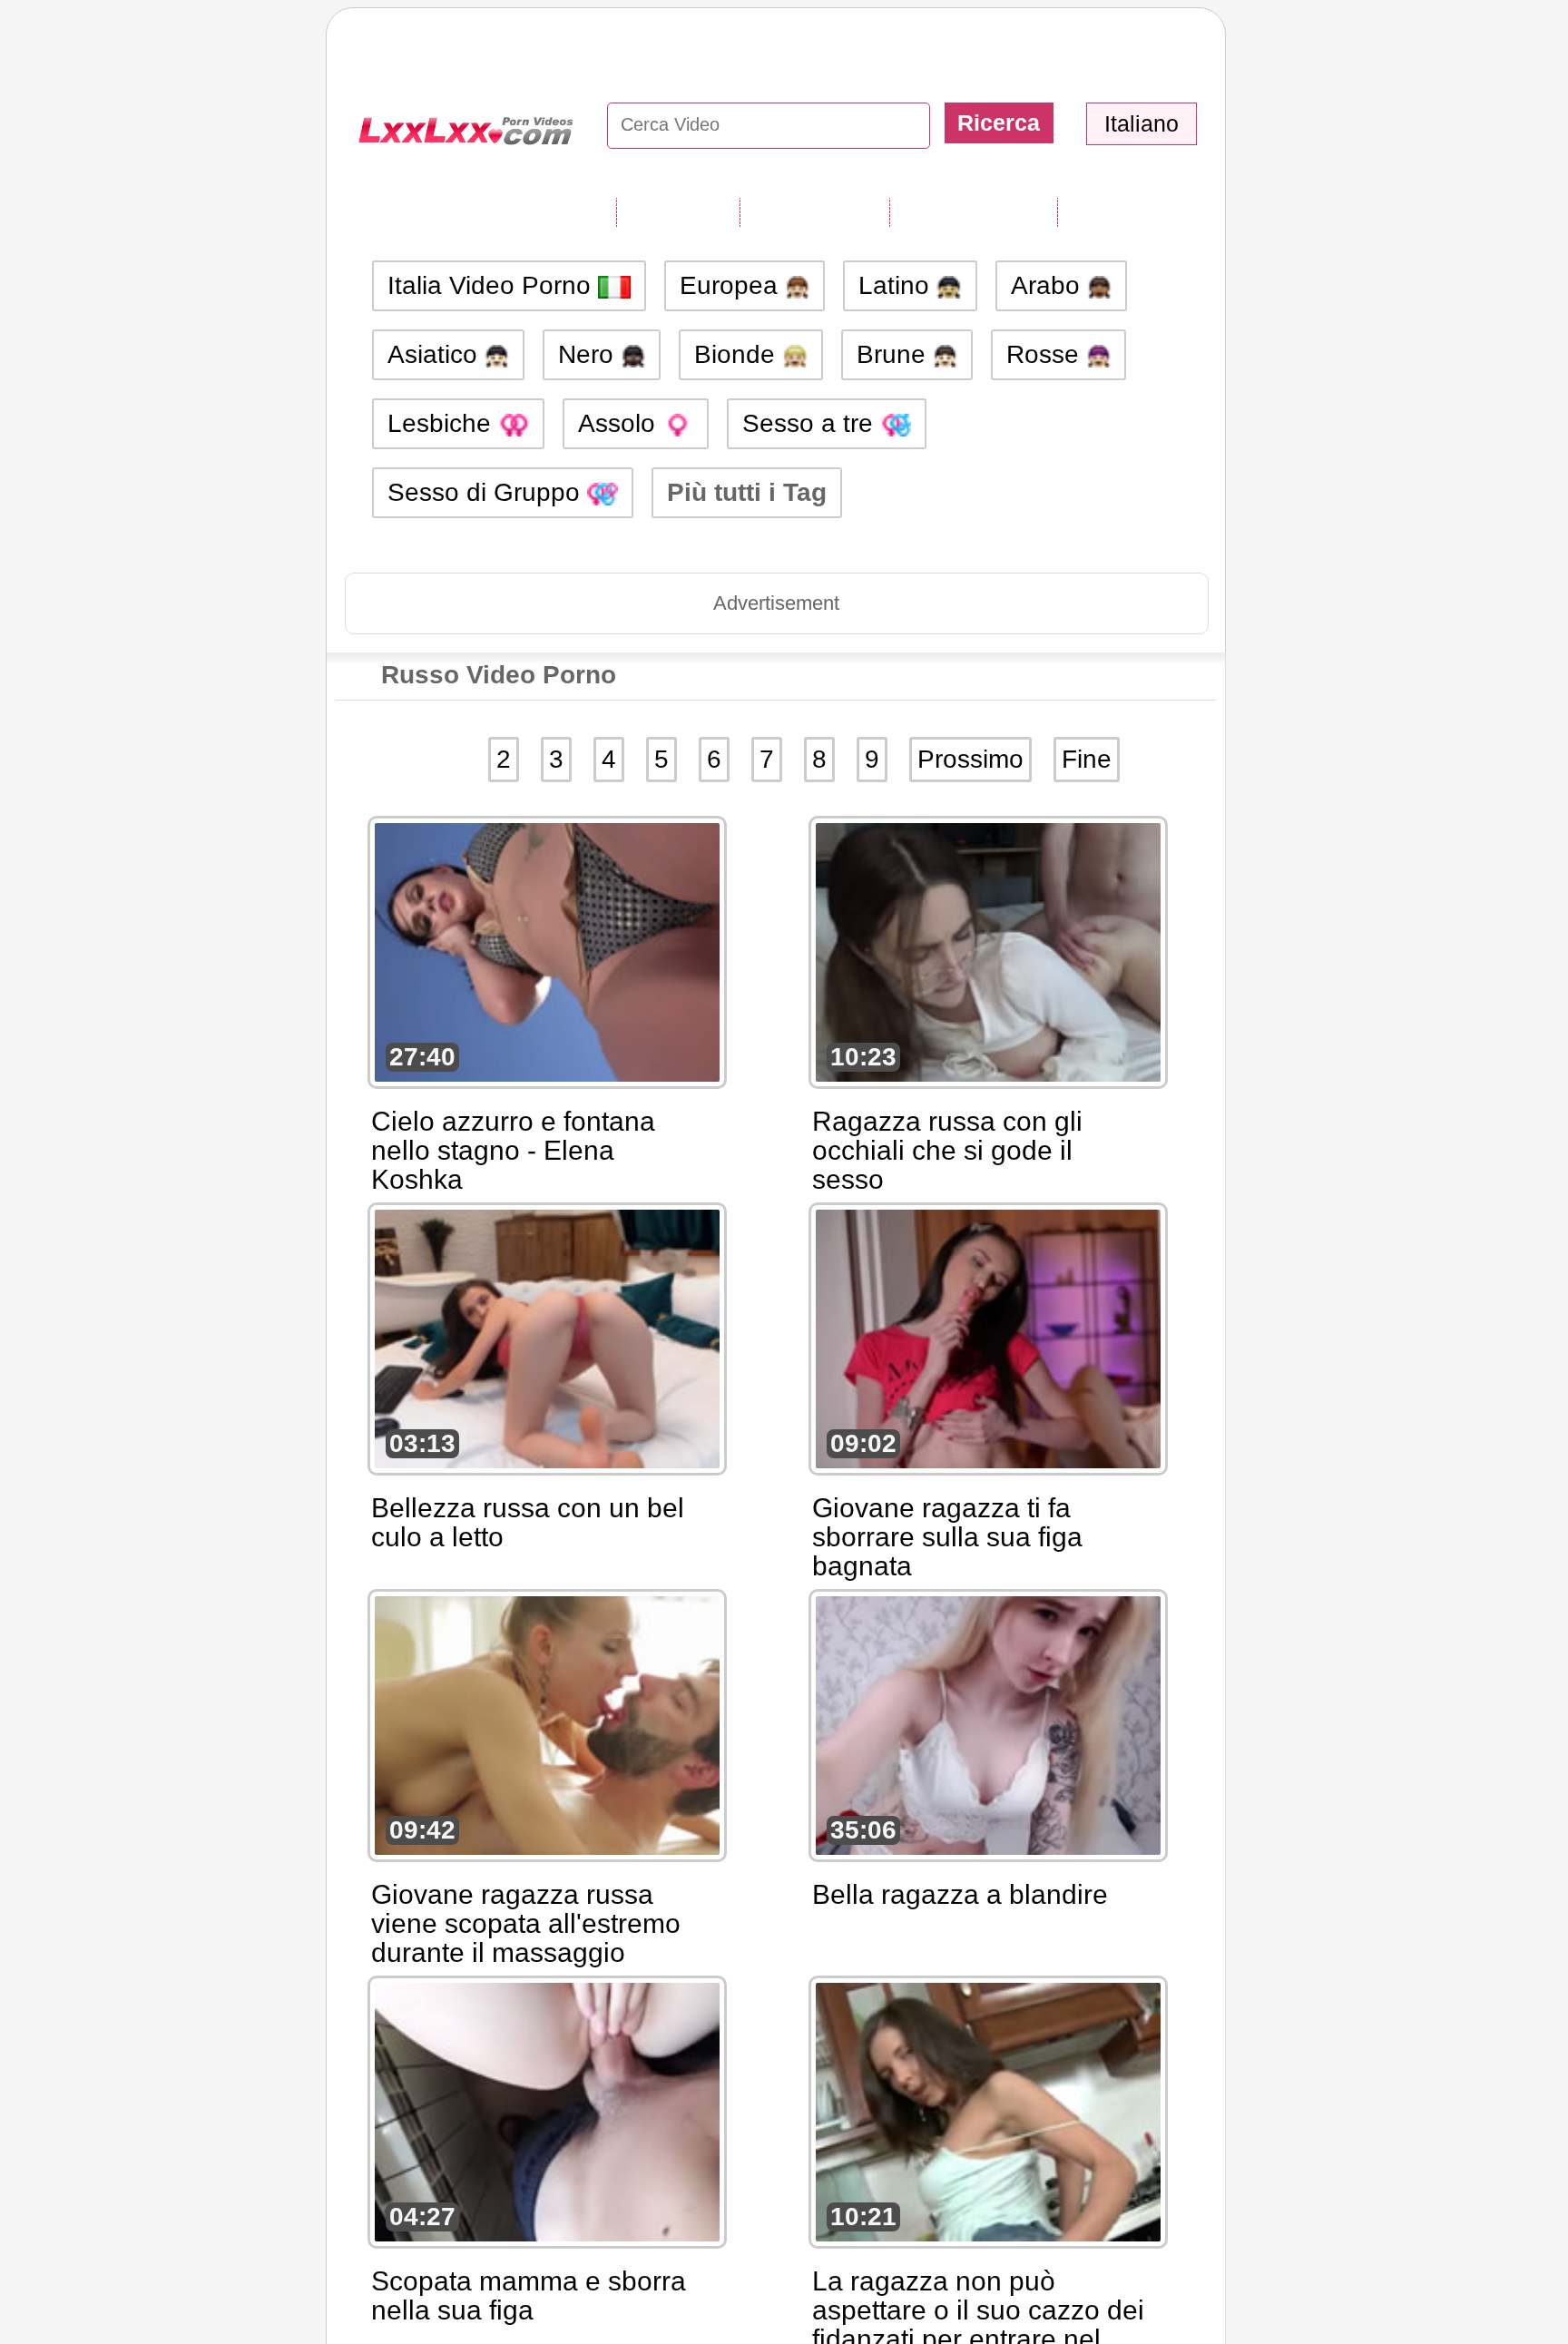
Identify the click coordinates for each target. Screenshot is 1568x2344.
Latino (897, 285)
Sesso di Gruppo (487, 492)
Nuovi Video (814, 211)
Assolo (620, 423)
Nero (589, 354)
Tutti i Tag (678, 211)
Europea (732, 285)
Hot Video (1119, 211)
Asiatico (436, 354)
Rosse (1046, 354)
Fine (1087, 759)
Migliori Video (973, 211)
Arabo (1049, 285)
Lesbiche (443, 423)
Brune (895, 354)
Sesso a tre (811, 423)
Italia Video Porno (493, 285)
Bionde (738, 354)
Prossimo (970, 759)
